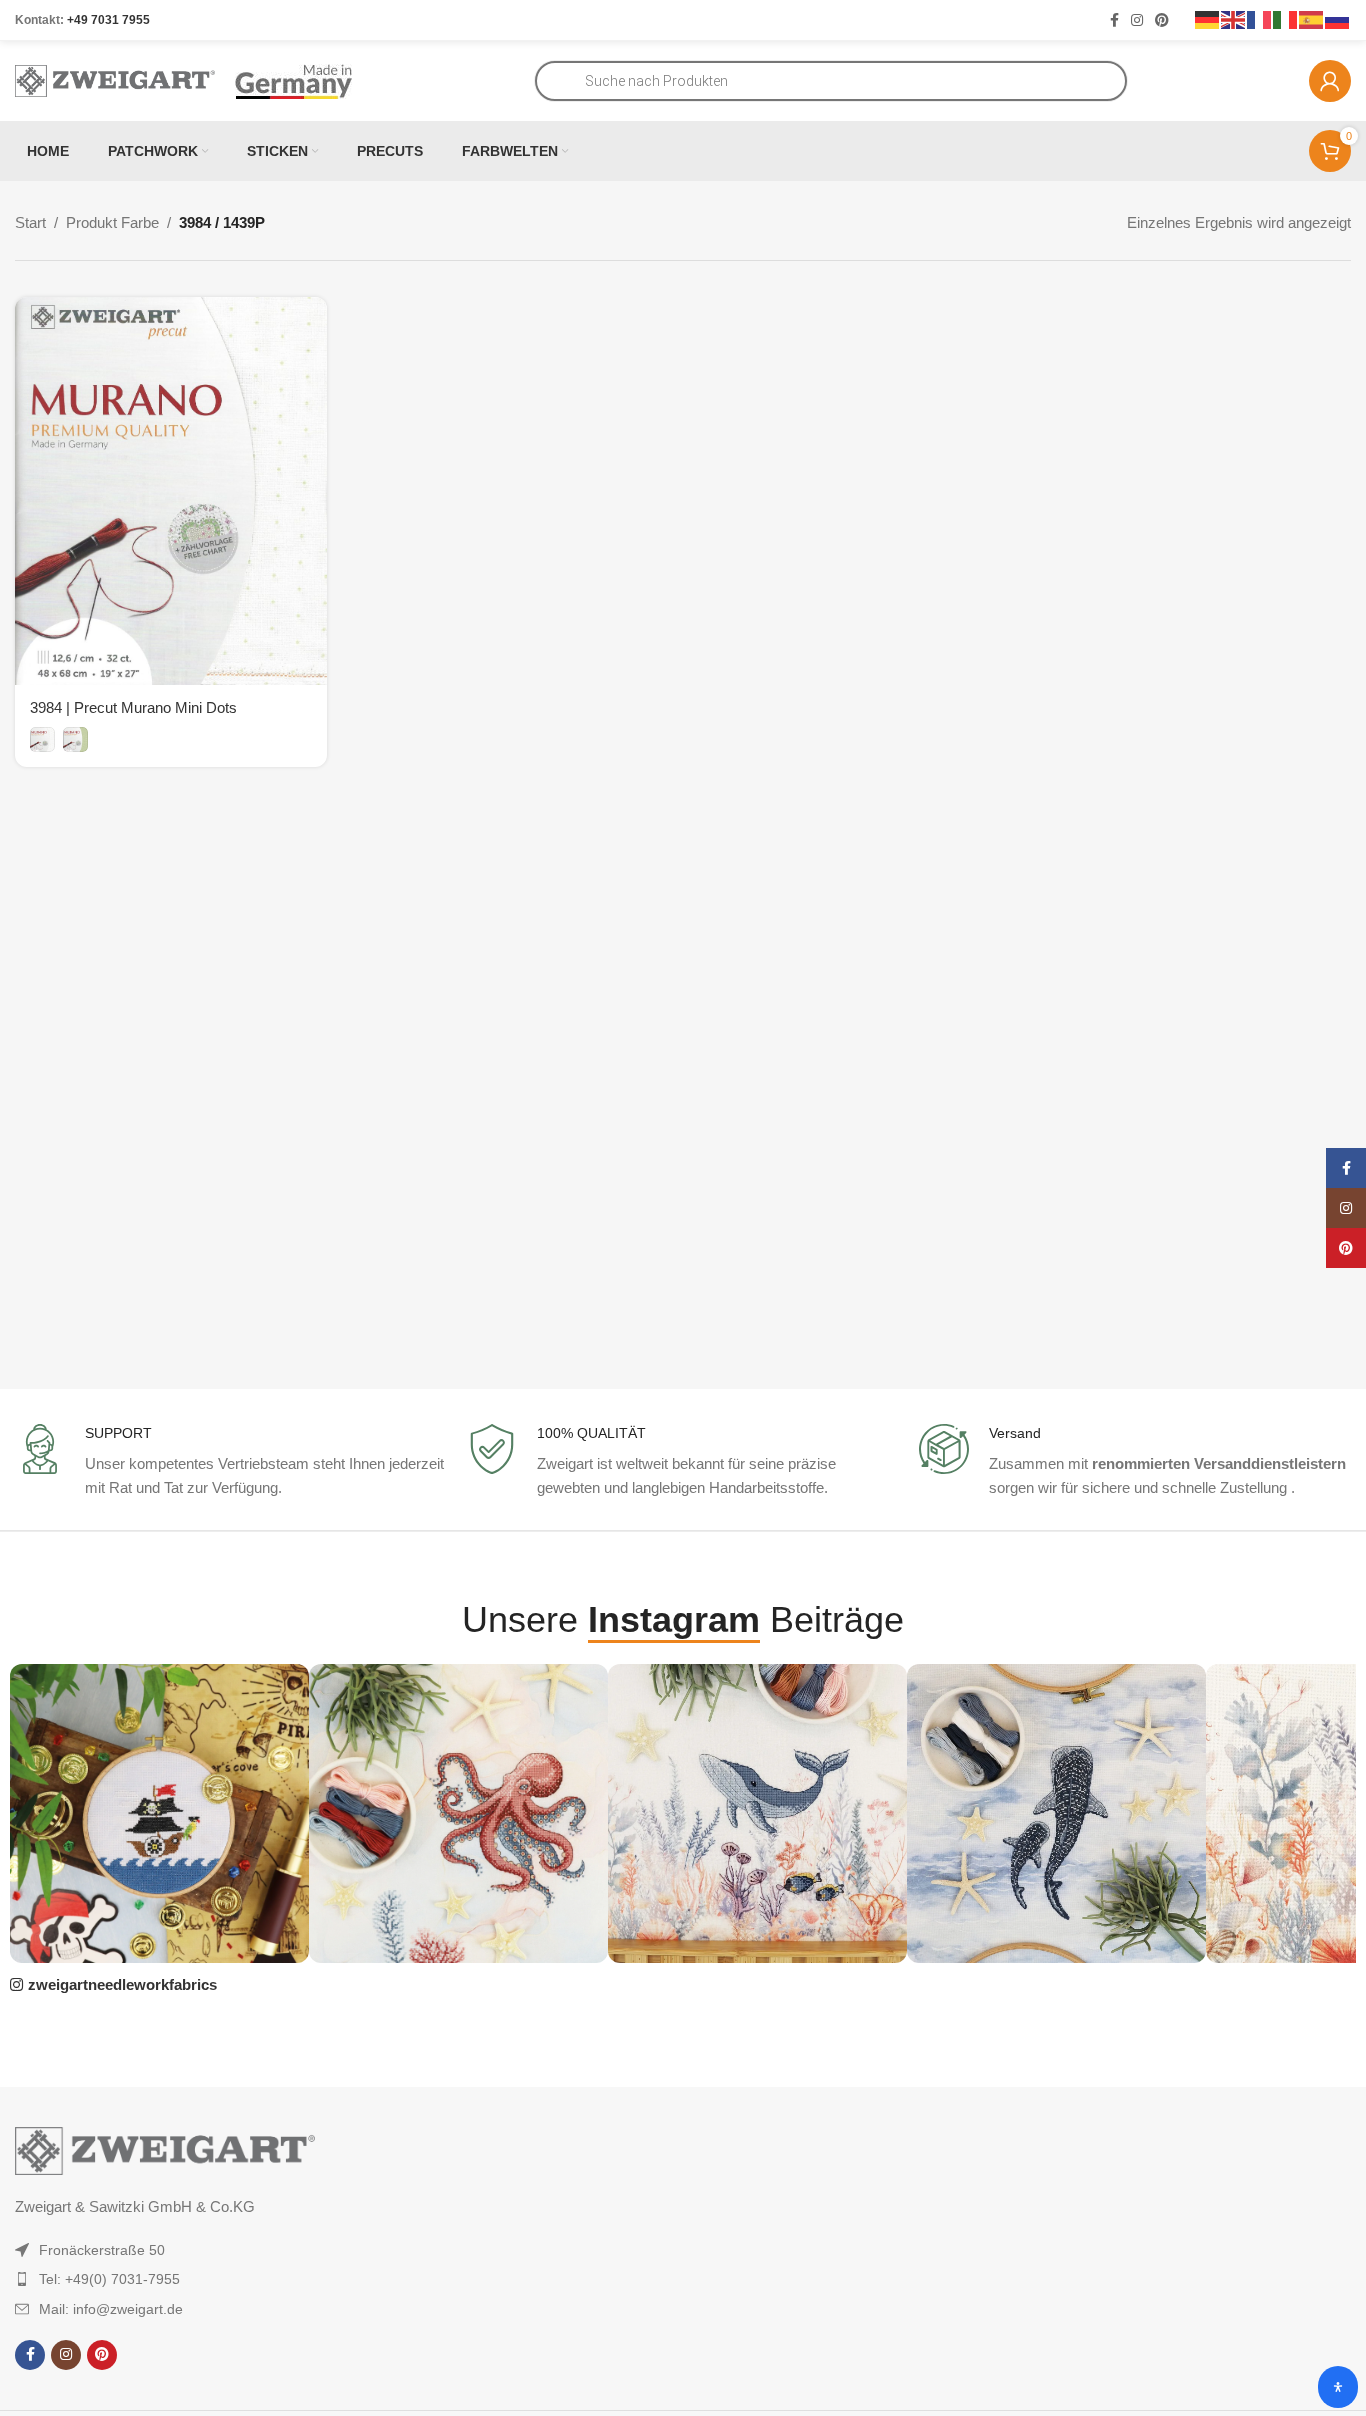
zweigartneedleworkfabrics (122, 1984)
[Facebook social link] (1114, 20)
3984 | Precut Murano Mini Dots (133, 707)
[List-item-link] (197, 2250)
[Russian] (1338, 19)
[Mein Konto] (1330, 81)
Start (30, 222)
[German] (1208, 19)
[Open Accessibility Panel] (1338, 2387)
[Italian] (1286, 19)
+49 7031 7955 (108, 20)
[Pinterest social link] (1162, 20)
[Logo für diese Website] (115, 79)
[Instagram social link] (1137, 20)
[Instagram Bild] (159, 1813)
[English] (1234, 19)
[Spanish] (1312, 19)
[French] (1260, 19)
